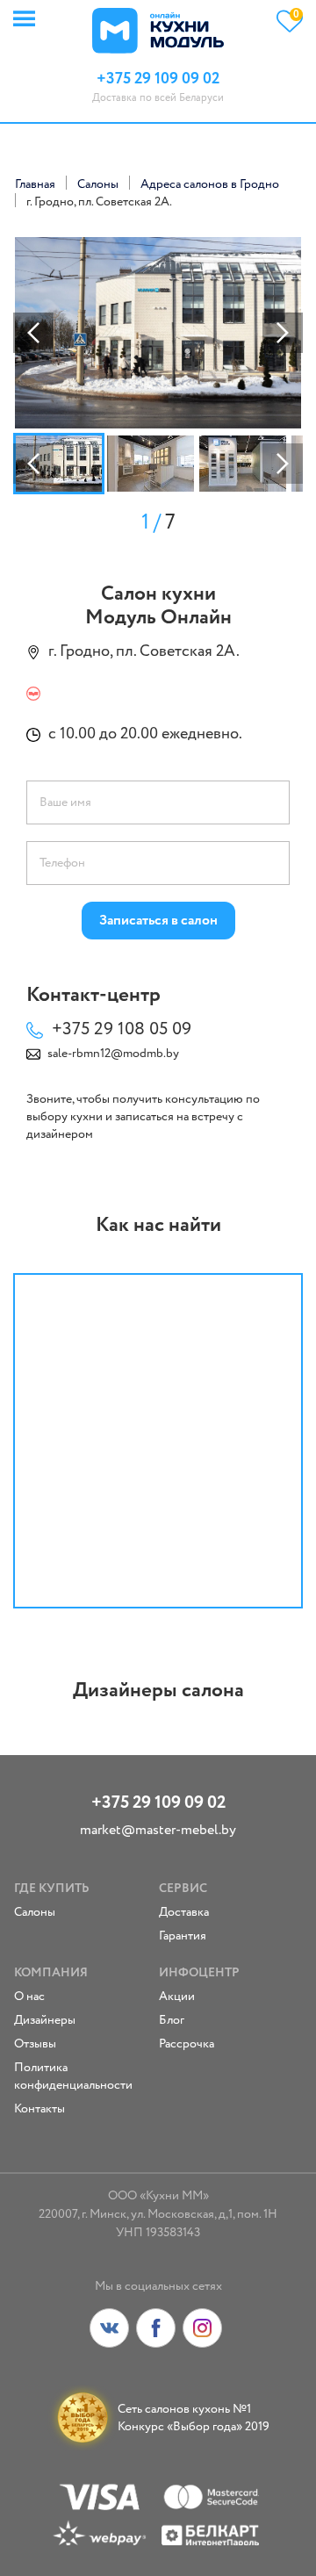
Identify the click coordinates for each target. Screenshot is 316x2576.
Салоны (35, 1912)
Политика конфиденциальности (73, 2076)
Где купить (52, 1889)
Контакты (39, 2109)
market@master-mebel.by (158, 1830)
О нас (29, 1997)
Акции (177, 1997)
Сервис (183, 1889)
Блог (172, 2020)
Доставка (184, 1912)
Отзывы (35, 2044)
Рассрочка (187, 2044)
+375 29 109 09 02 (158, 1803)
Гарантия (183, 1936)
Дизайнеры (45, 2020)
